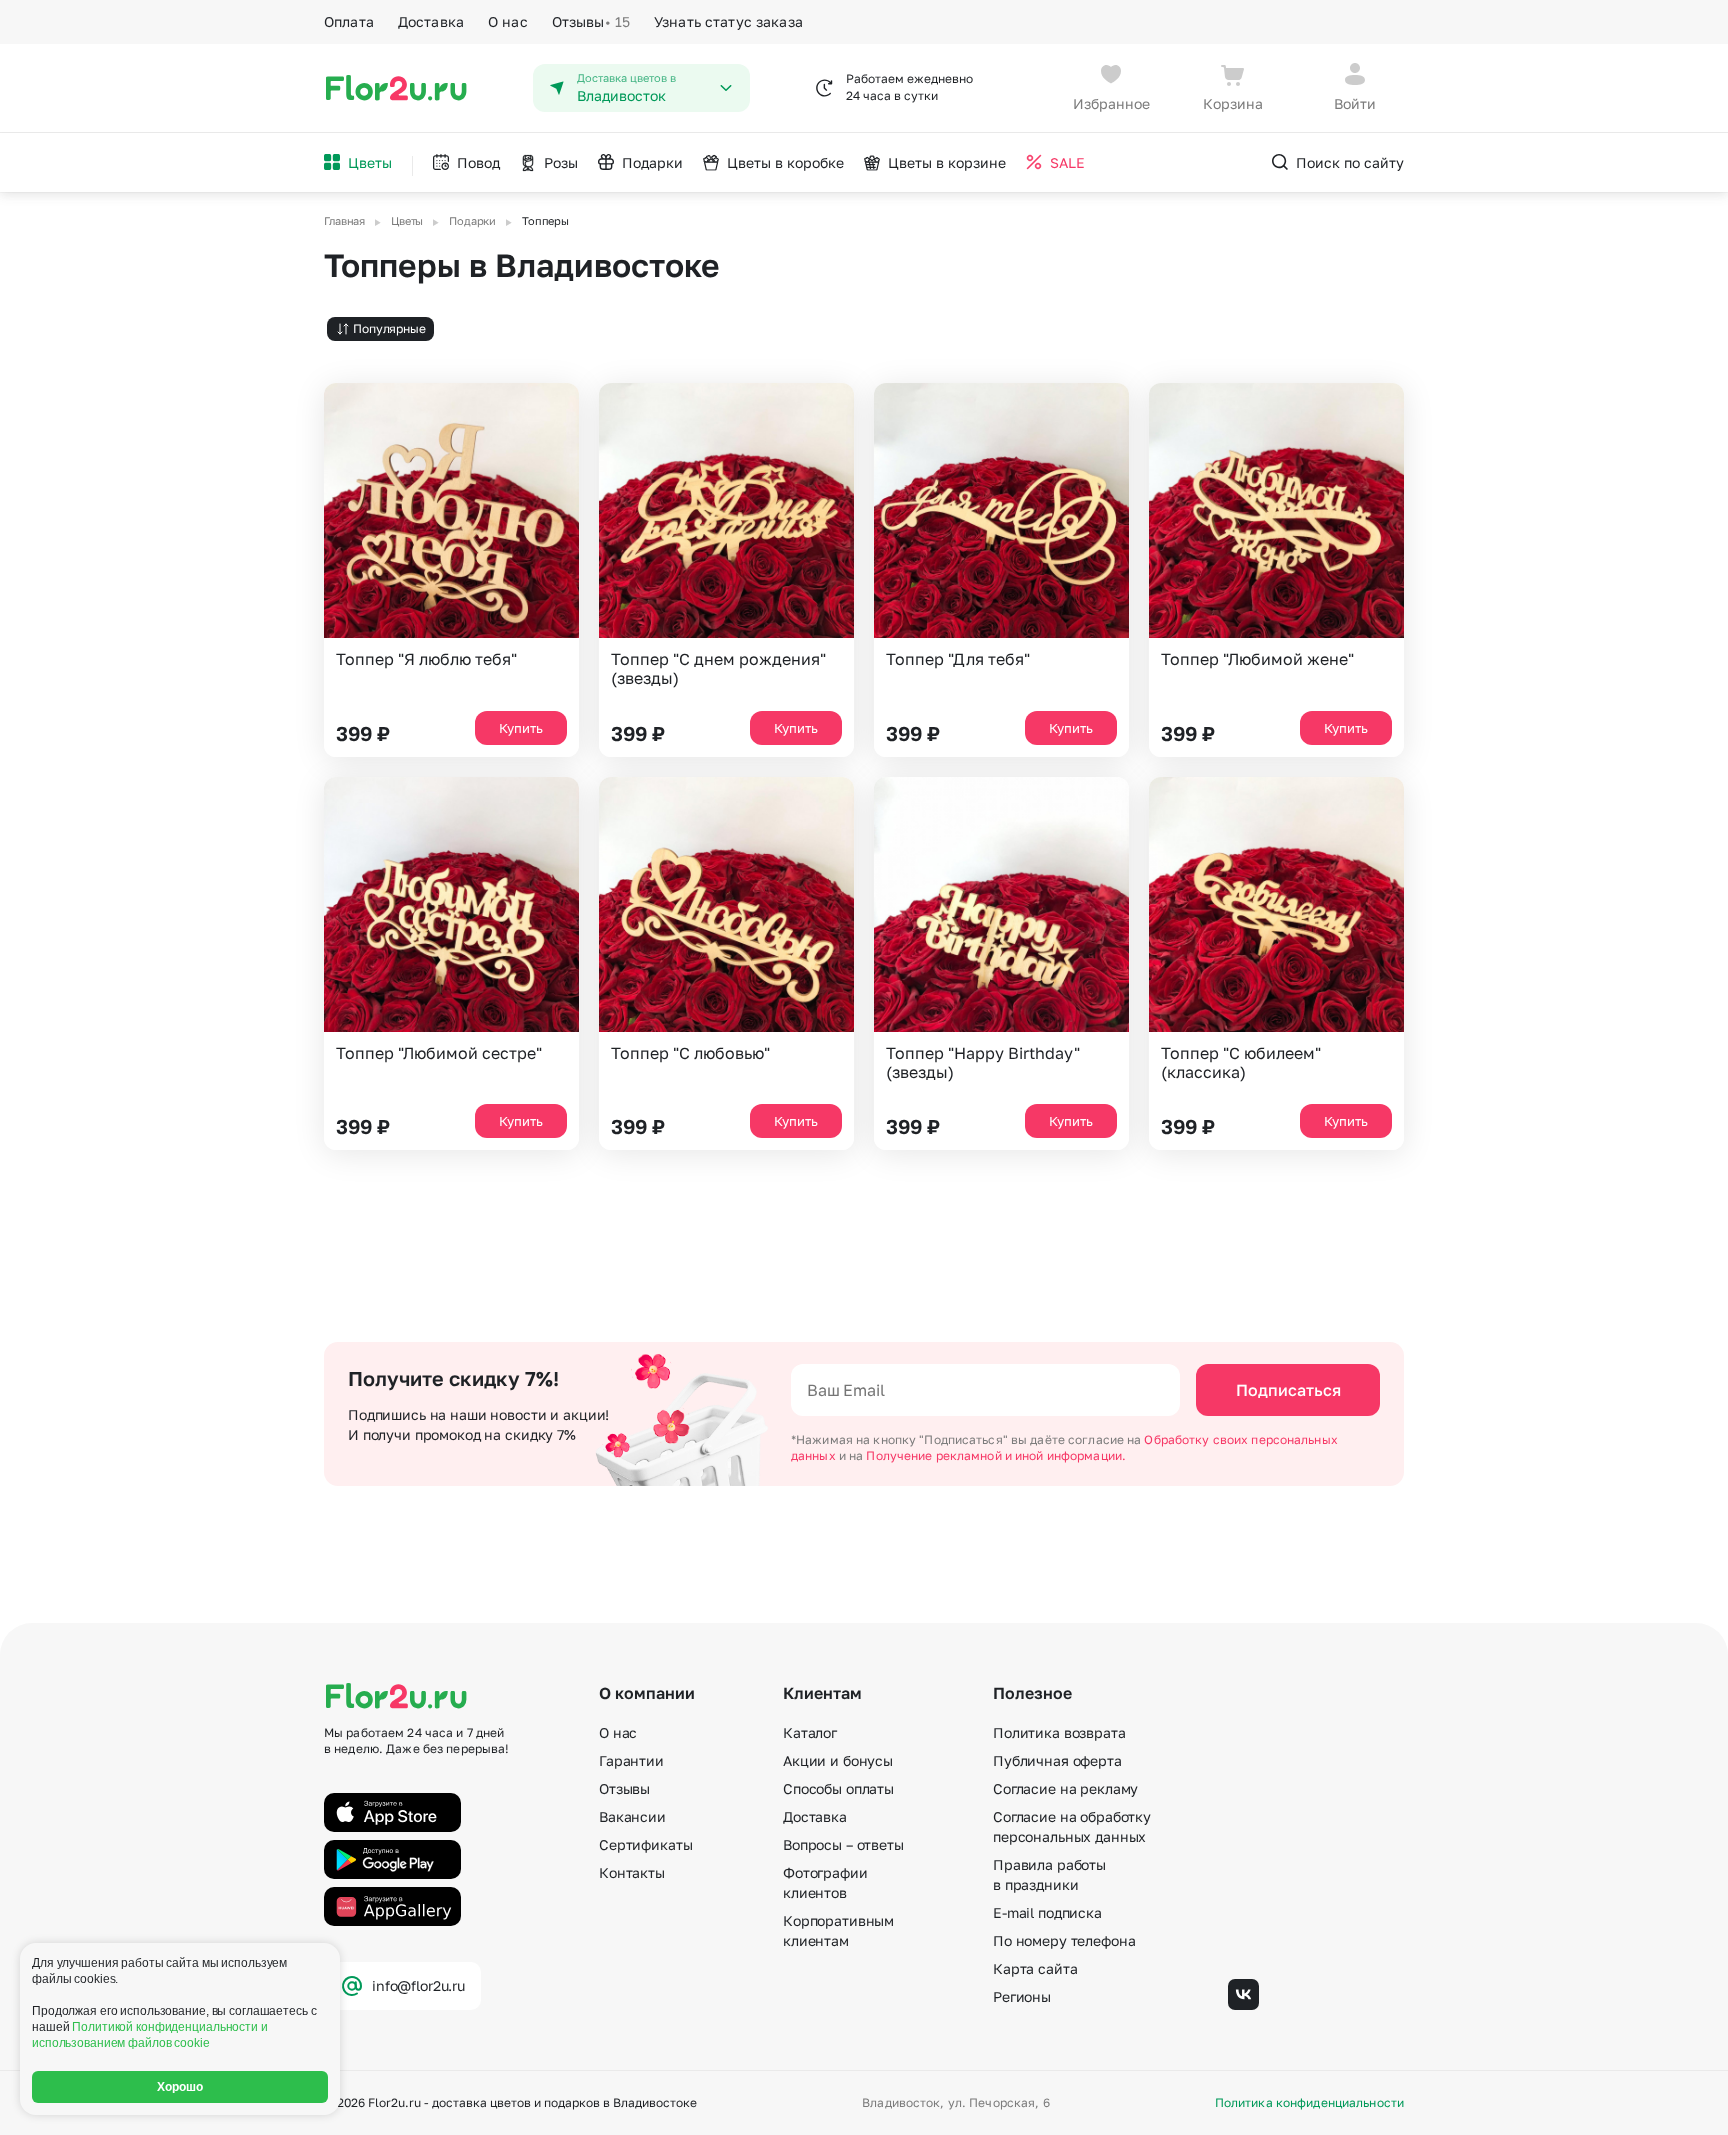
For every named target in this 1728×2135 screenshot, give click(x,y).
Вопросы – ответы (843, 1844)
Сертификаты (645, 1844)
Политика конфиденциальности (1309, 2103)
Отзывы (591, 21)
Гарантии (631, 1760)
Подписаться (1288, 1390)
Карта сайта (1035, 1968)
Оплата (349, 21)
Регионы (1022, 1996)
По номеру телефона (1064, 1940)
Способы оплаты (838, 1788)
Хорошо (180, 2087)
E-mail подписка (1047, 1912)
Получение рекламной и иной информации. (996, 1455)
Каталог (810, 1732)
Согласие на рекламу (1065, 1788)
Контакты (632, 1872)
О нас (508, 21)
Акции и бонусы (838, 1760)
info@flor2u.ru (418, 1985)
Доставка (431, 21)
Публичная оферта (1057, 1760)
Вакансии (632, 1816)
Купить (521, 728)
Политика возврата (1059, 1732)
